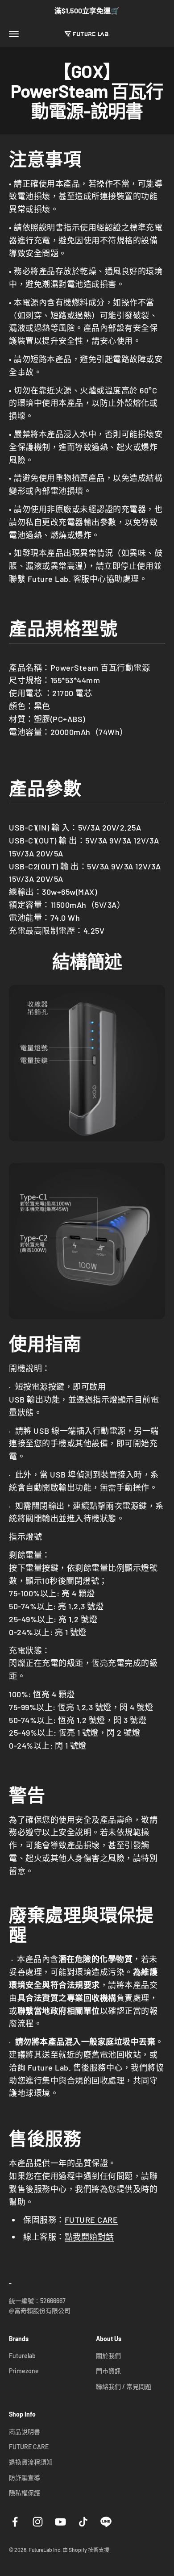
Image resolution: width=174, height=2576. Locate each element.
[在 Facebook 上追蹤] (15, 2522)
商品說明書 (25, 2432)
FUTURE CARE (91, 2220)
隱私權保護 (25, 2493)
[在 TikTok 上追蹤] (83, 2522)
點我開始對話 (89, 2237)
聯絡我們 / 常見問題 (124, 2386)
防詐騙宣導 (25, 2478)
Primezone (24, 2371)
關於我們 (108, 2356)
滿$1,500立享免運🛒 (87, 10)
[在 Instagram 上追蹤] (38, 2522)
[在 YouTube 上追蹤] (60, 2522)
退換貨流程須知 (31, 2462)
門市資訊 (108, 2371)
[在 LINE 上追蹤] (106, 2522)
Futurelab (22, 2356)
